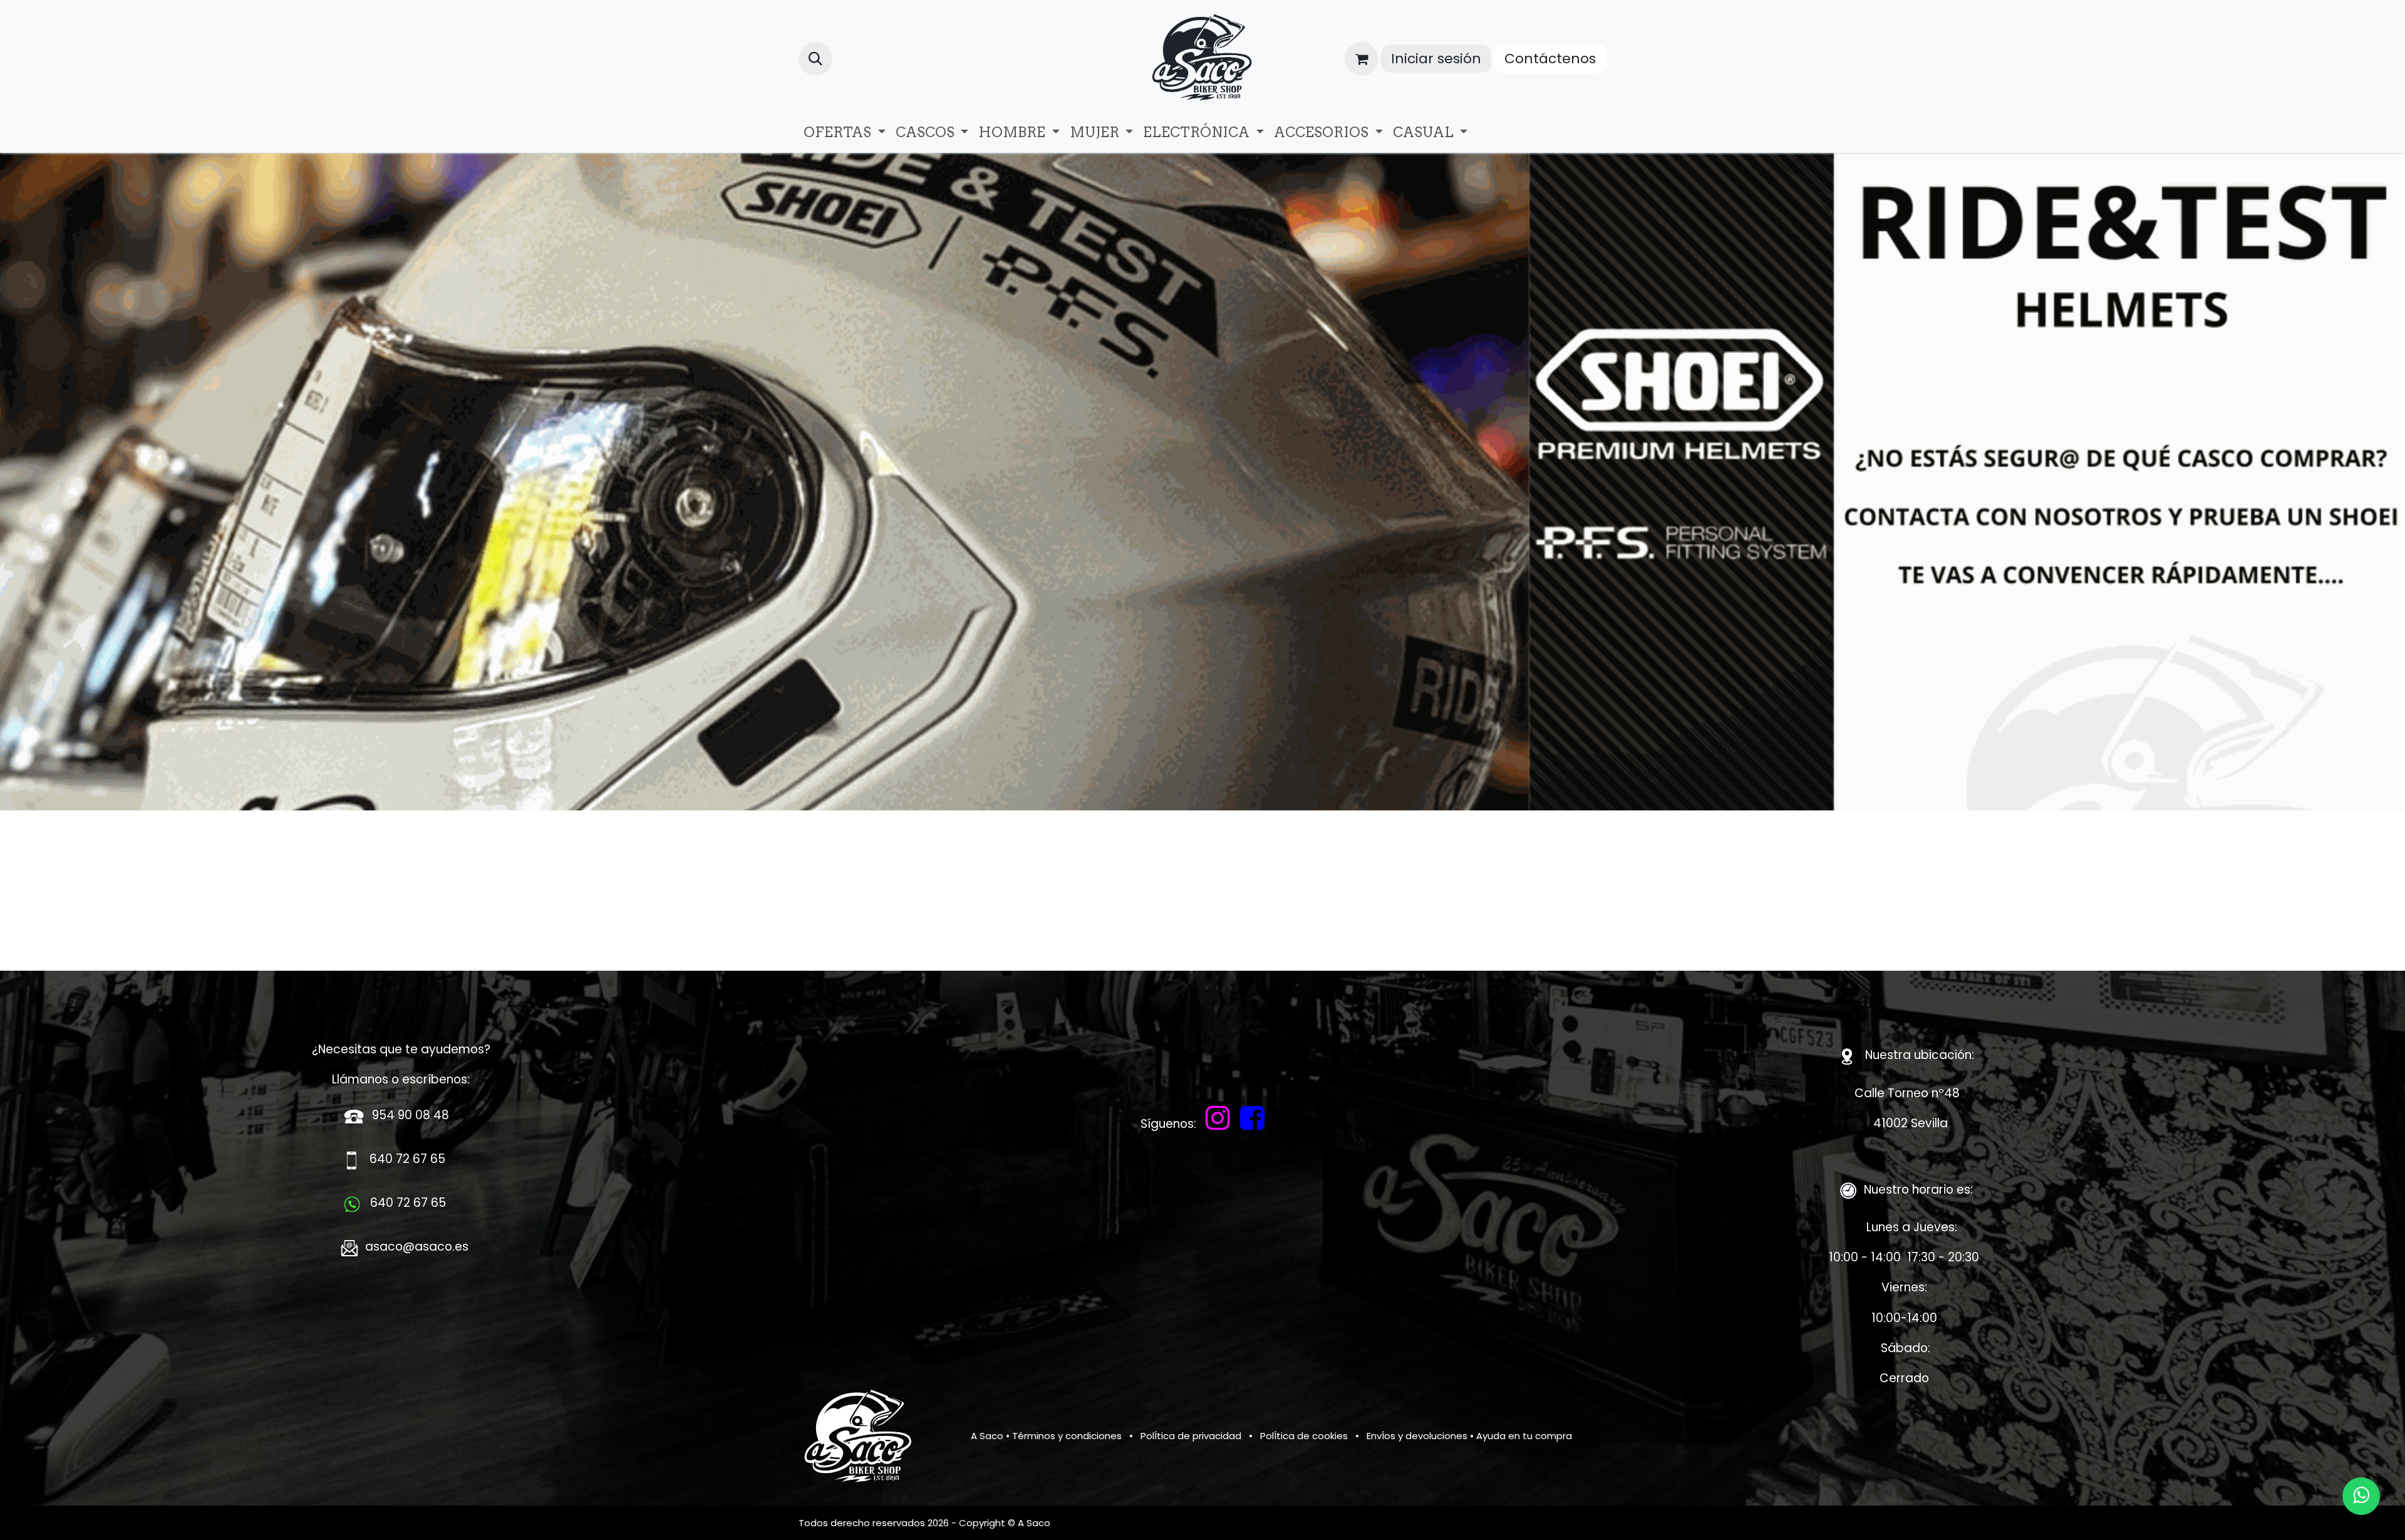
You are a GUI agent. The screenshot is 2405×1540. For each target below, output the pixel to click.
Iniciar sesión (1436, 59)
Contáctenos (1550, 59)
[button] (815, 59)
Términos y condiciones (1067, 1436)
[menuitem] (845, 132)
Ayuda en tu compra (1524, 1436)
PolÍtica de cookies (1304, 1436)
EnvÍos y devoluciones (1417, 1436)
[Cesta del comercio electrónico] (1362, 59)
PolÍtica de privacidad (1191, 1436)
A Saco (987, 1436)
